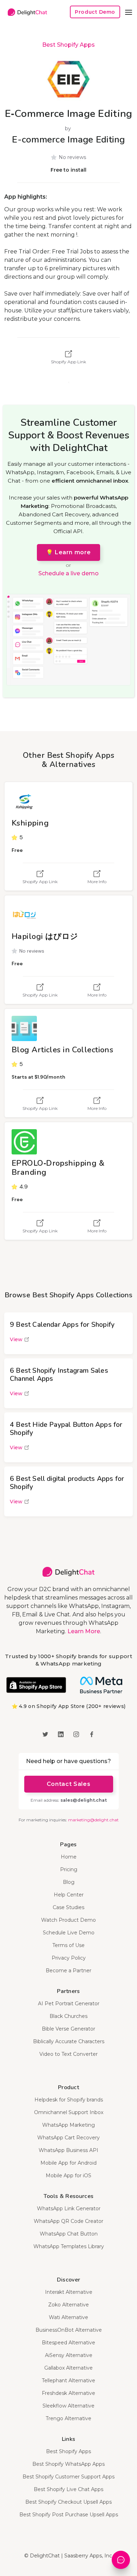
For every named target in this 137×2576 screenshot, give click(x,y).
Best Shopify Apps (68, 45)
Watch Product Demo (68, 1920)
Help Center (69, 1895)
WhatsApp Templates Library (69, 2246)
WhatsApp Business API (68, 2150)
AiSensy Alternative (69, 2355)
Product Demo (95, 12)
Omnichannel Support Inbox (69, 2112)
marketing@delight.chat (93, 1820)
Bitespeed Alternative (68, 2343)
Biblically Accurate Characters (69, 2041)
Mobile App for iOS (68, 2176)
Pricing (69, 1869)
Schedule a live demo (68, 573)
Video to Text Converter (68, 2054)
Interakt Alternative (69, 2292)
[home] (26, 12)
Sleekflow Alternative (68, 2406)
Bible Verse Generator (68, 2029)
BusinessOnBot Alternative (69, 2330)
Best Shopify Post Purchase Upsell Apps (69, 2515)
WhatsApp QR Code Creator (68, 2221)
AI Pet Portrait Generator (69, 2004)
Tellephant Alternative (68, 2380)
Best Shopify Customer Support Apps (68, 2477)
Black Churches (68, 2016)
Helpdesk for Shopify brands (69, 2100)
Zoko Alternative (68, 2305)
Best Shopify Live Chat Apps (68, 2489)
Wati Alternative (68, 2317)
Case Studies (68, 1907)
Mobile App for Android (68, 2163)
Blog (69, 1882)
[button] (129, 12)
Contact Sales (68, 1784)
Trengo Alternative (68, 2418)
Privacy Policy (69, 1958)
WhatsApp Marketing (68, 2125)
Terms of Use (68, 1945)
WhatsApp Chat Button (69, 2234)
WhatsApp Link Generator (69, 2209)
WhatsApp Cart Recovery (68, 2138)
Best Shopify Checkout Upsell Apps (68, 2502)
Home (69, 1857)
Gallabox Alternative (68, 2368)
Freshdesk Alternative (68, 2393)
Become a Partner (68, 1971)
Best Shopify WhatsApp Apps (68, 2464)
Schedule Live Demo (69, 1933)
